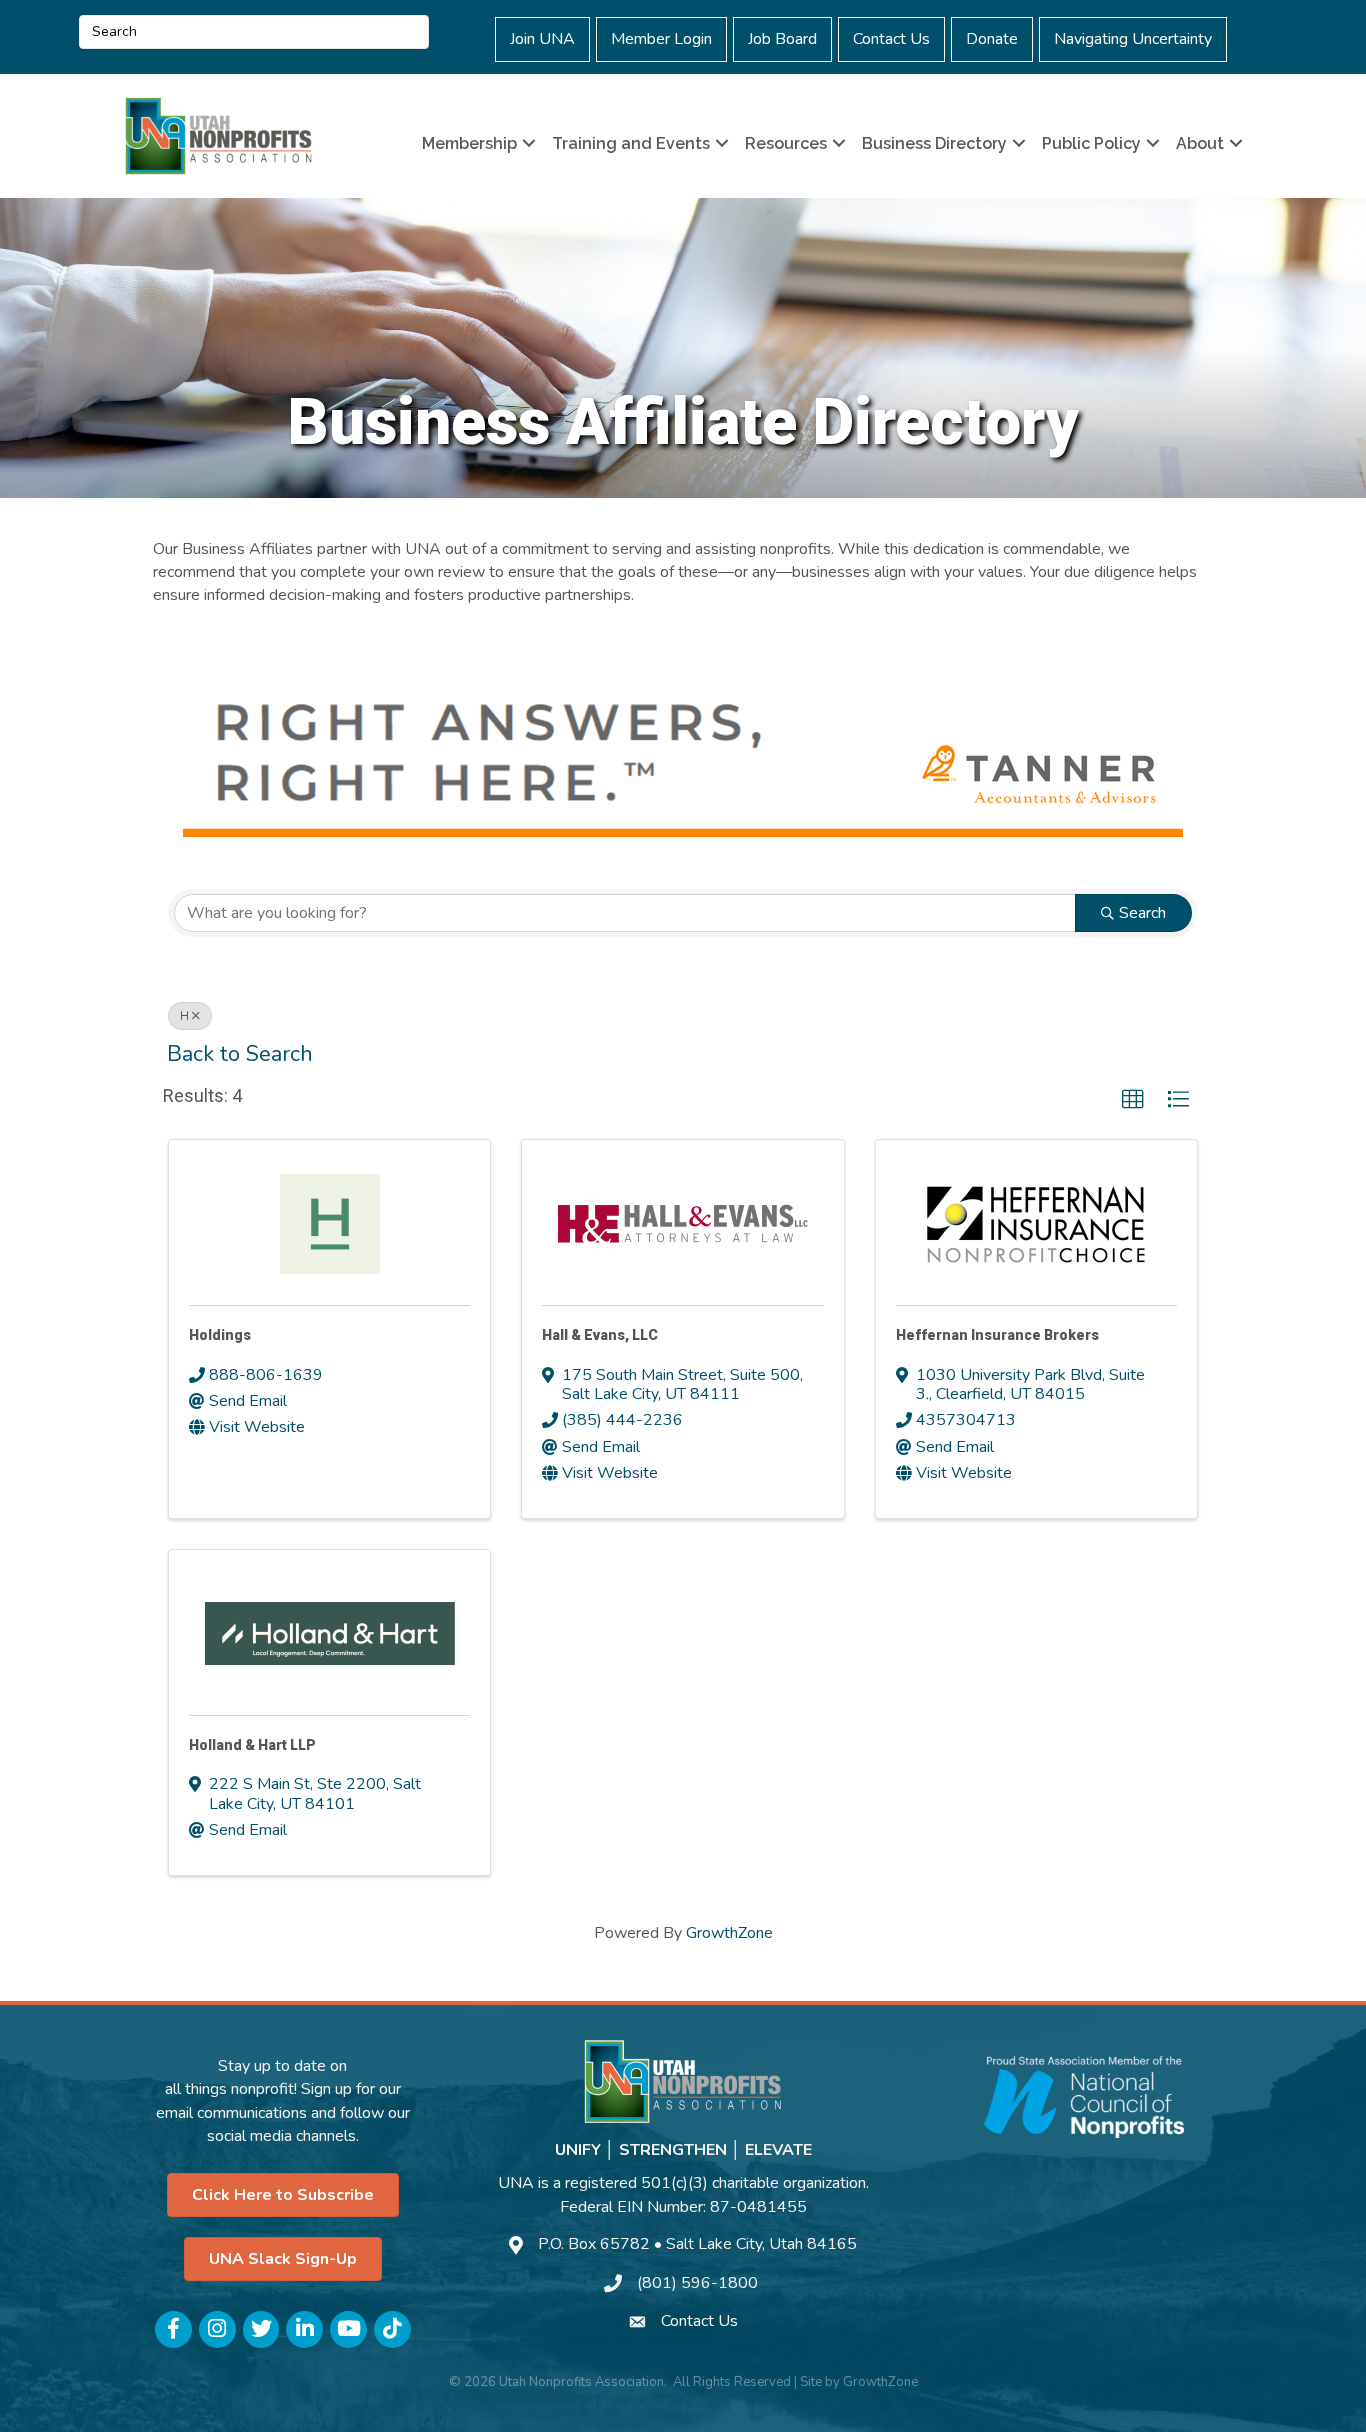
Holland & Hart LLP (252, 1745)
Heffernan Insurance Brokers (997, 1335)
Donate (992, 39)
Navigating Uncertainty (1133, 39)
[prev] (183, 764)
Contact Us (891, 39)
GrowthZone (729, 1933)
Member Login (661, 39)
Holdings (220, 1335)
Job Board (782, 39)
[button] (1133, 1100)
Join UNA (542, 39)
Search (1142, 913)
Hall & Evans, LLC (600, 1335)
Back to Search (240, 1054)
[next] (1183, 764)
